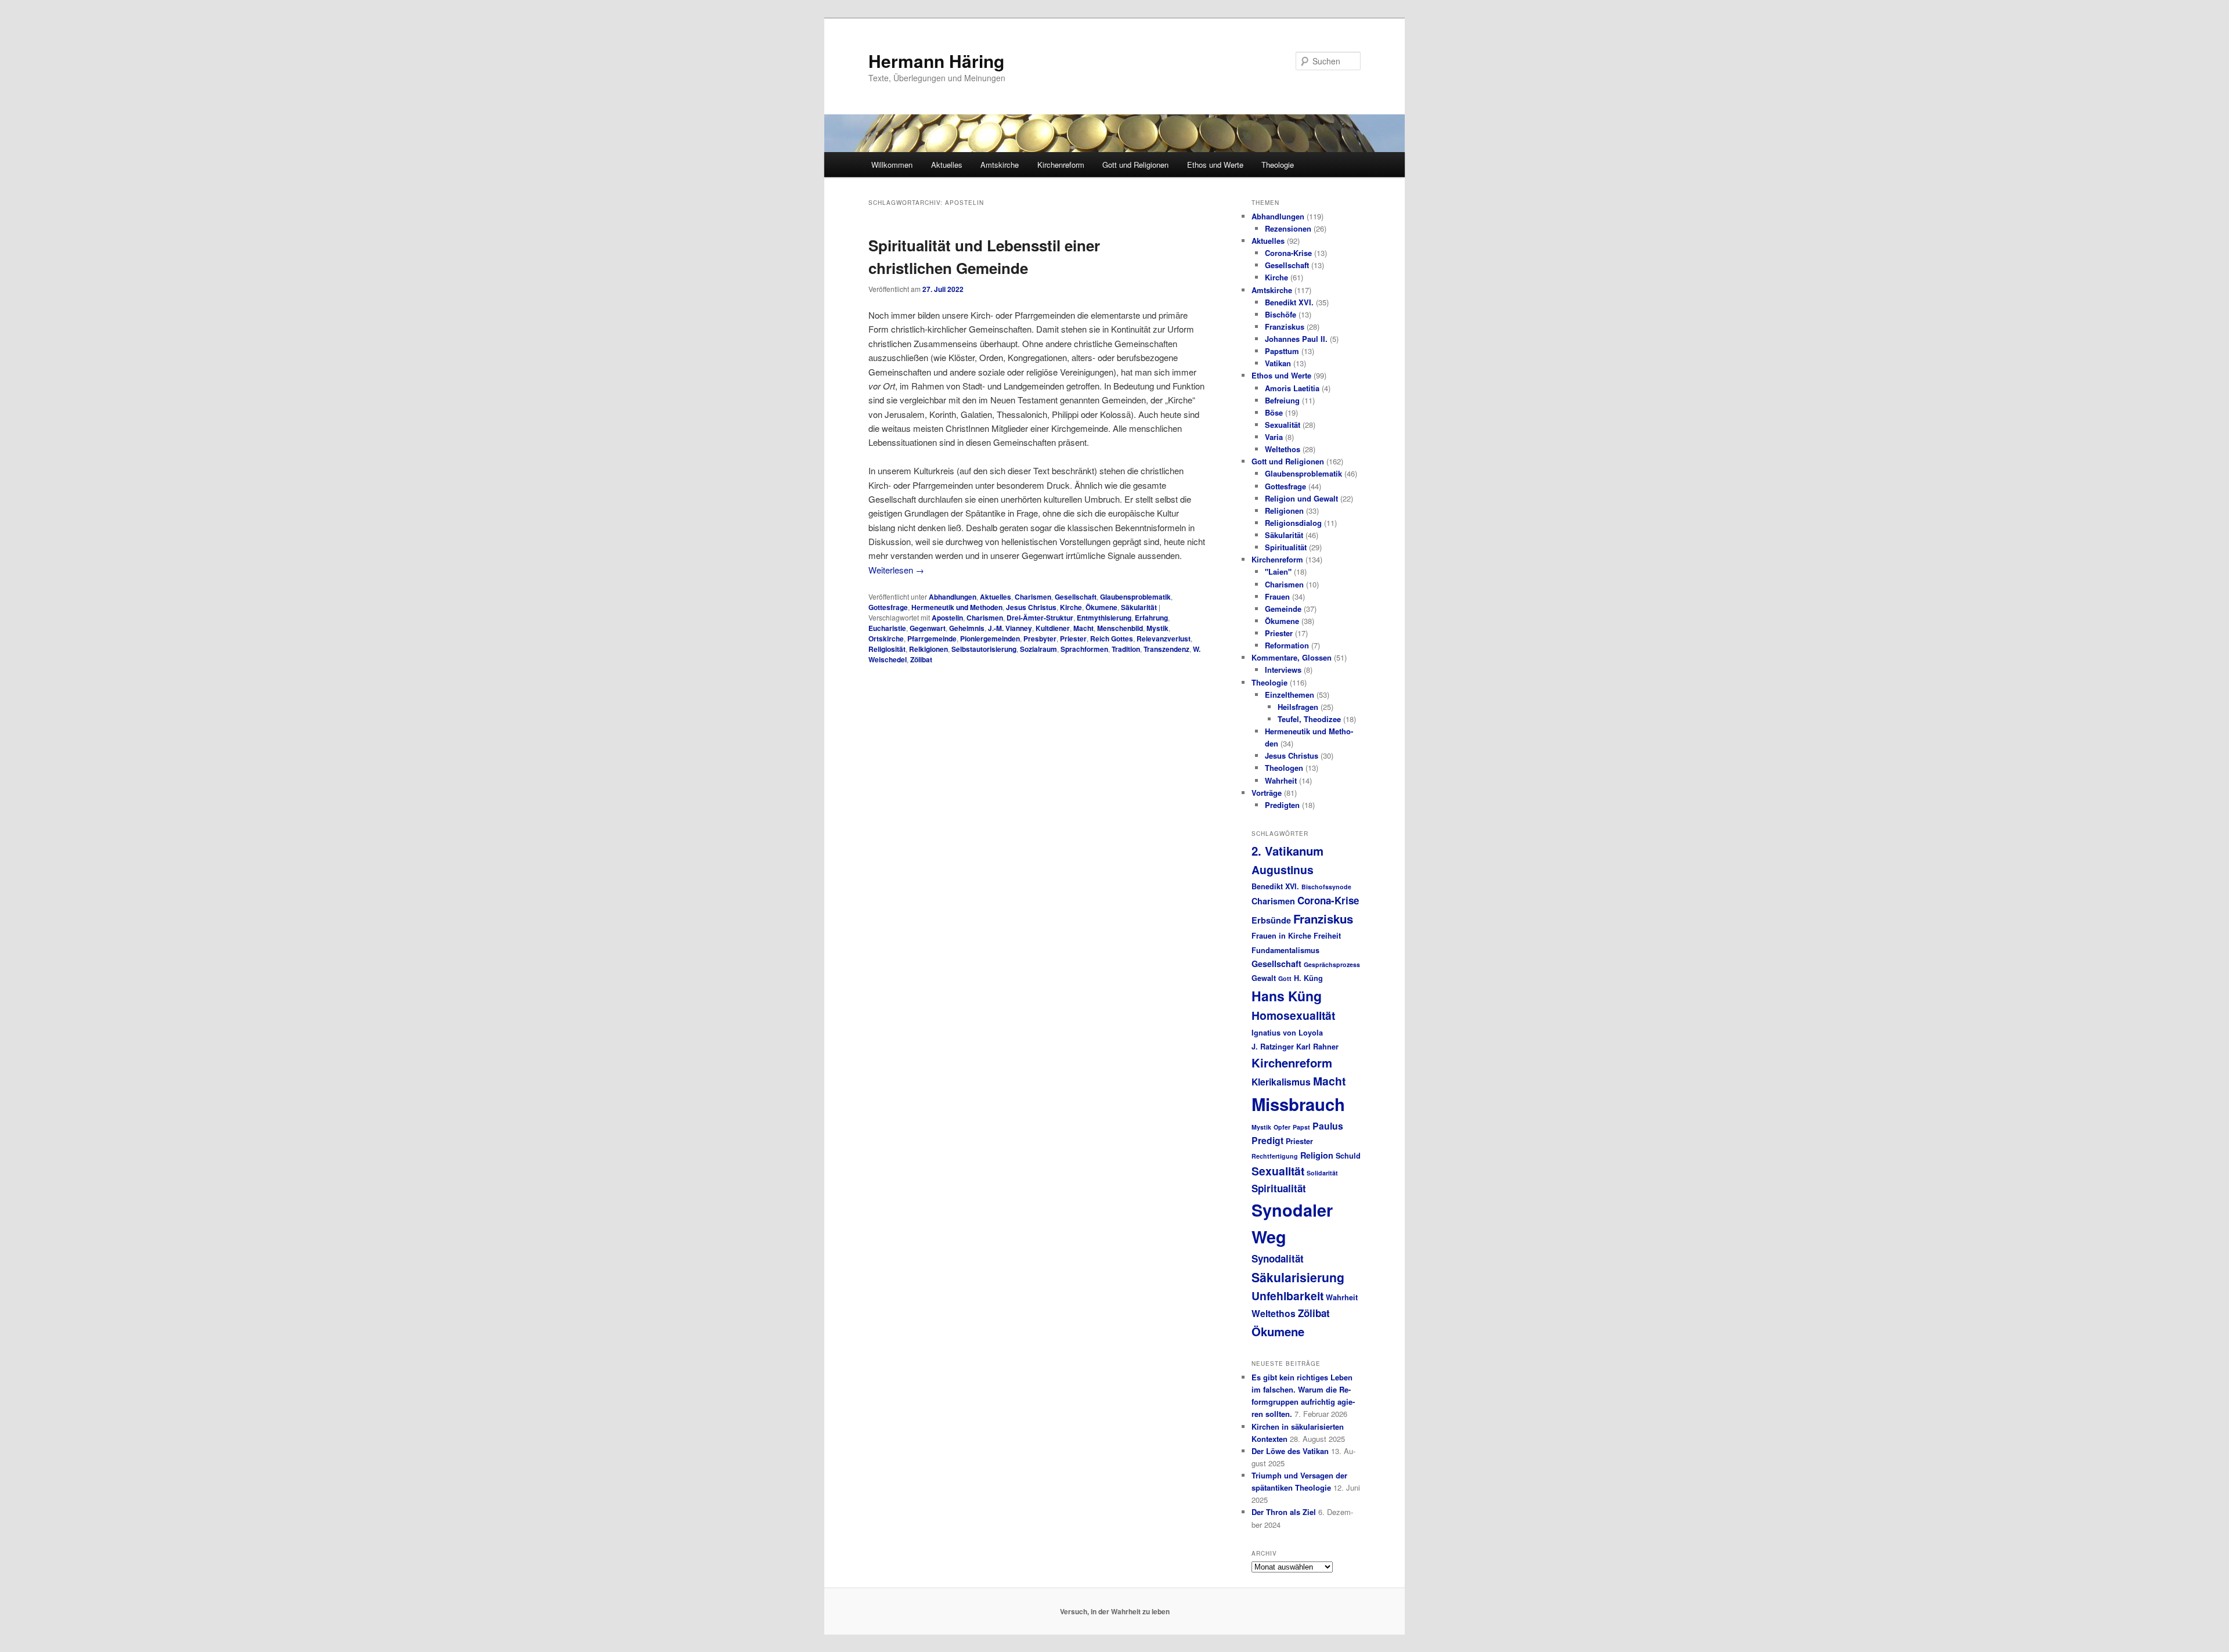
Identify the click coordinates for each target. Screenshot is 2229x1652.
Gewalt (1264, 978)
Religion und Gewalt (1301, 498)
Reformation (1287, 645)
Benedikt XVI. (1289, 302)
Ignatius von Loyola (1287, 1033)
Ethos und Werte (1215, 165)
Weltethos (1283, 449)
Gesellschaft (1076, 597)
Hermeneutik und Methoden (957, 607)
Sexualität (1283, 425)
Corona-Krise (1288, 253)
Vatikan (1278, 363)
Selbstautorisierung (984, 649)
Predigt (1267, 1140)
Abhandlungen (953, 597)
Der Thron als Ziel (1284, 1512)
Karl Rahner (1317, 1047)
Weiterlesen (896, 570)
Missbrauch (1298, 1104)
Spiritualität (1286, 547)
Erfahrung (1151, 618)
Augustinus (1283, 870)
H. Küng (1308, 978)
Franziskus (1285, 327)
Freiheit (1327, 936)
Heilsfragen (1298, 707)
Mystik (1157, 628)
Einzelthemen (1290, 695)
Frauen (1277, 596)
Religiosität (887, 649)
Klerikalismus (1281, 1082)
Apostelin (947, 618)
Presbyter (1040, 639)
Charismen (1033, 597)
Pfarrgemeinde (932, 639)
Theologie (1278, 165)
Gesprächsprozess (1332, 964)
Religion (1317, 1155)
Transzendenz (1166, 649)
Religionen (1284, 511)
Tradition (1126, 649)
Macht (1083, 628)
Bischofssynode (1326, 887)
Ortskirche (886, 639)
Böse (1274, 412)
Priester (1073, 639)
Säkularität (1139, 607)
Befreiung (1282, 400)
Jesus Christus (1031, 607)
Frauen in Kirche (1281, 936)
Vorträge (1267, 793)
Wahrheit (1281, 780)
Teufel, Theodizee (1309, 719)
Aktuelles (947, 165)
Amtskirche (1000, 165)
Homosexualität (1293, 1015)
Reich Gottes (1112, 639)
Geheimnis (967, 628)
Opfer (1282, 1127)
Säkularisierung (1298, 1277)
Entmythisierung (1104, 618)
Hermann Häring (936, 61)
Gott (1285, 978)
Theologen (1284, 768)
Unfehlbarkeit (1287, 1296)
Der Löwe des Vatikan (1290, 1451)
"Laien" (1278, 571)
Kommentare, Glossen (1292, 657)
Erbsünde (1271, 920)
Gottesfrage (888, 607)
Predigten (1282, 805)
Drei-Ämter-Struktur (1040, 618)
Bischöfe (1281, 314)
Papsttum (1282, 351)
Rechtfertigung (1275, 1156)
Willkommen (892, 165)
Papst (1301, 1127)
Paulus (1328, 1126)
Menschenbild (1120, 628)
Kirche (1071, 607)
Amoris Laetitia (1292, 388)
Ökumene (1101, 607)
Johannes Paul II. (1296, 339)
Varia (1274, 437)
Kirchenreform (1061, 165)
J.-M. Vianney (1010, 628)
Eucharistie (887, 628)
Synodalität (1278, 1258)
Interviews (1283, 670)
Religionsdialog (1293, 523)
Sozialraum (1038, 649)
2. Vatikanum (1287, 851)
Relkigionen (928, 649)
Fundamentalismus (1285, 950)
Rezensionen (1288, 228)
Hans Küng (1287, 996)
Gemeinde (1283, 609)
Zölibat (921, 659)
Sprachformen (1084, 649)
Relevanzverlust (1164, 639)
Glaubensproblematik (1135, 597)
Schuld (1348, 1156)
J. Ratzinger (1273, 1047)
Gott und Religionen (1135, 165)
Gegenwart (928, 628)
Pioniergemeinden (990, 639)
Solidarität (1322, 1173)
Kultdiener (1053, 628)
